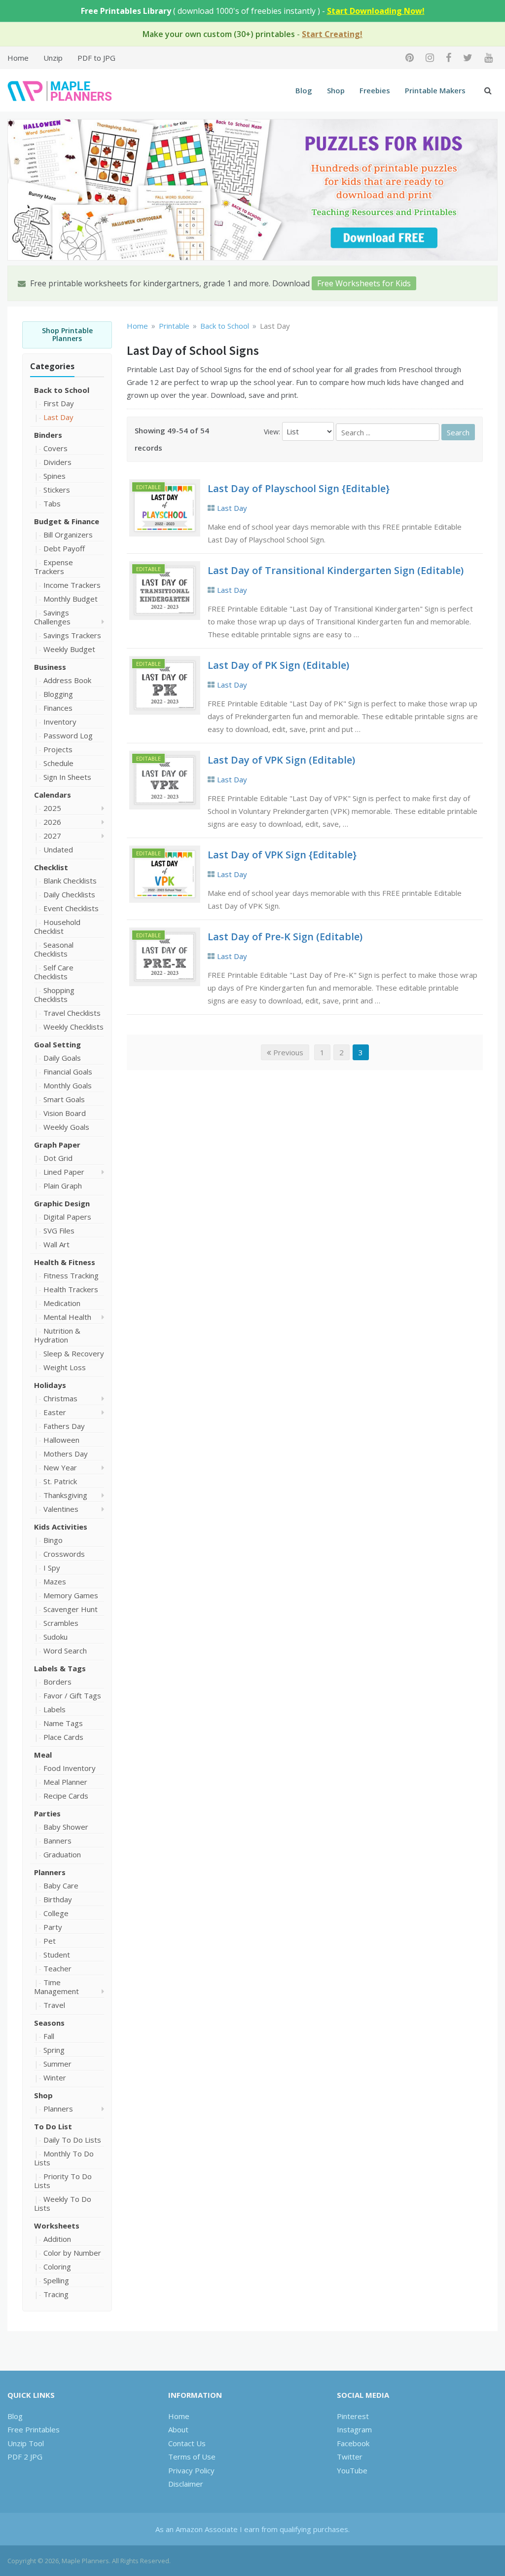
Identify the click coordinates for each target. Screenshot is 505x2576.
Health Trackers (71, 1289)
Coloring (57, 2267)
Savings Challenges (52, 617)
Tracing (56, 2294)
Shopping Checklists (54, 995)
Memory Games (71, 1595)
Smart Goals (64, 1099)
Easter (55, 1412)
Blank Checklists (70, 881)
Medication (62, 1303)
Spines (54, 476)
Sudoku (55, 1637)
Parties (47, 1813)
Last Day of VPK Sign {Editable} (282, 855)
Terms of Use (192, 2457)
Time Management (56, 1987)
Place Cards (63, 1737)
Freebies (375, 90)
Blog (304, 90)
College (56, 1913)
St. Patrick (60, 1481)
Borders (57, 1682)
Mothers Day (66, 1454)
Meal (43, 1755)
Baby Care (61, 1885)
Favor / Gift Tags (72, 1695)
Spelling (56, 2280)
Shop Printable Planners (67, 335)
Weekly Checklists (73, 1027)
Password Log (68, 735)
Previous (287, 1052)
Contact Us (187, 2443)
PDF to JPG (96, 58)
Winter (55, 2077)
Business (50, 667)
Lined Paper (64, 1172)
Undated (58, 849)
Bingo (53, 1540)
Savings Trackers (72, 635)
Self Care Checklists (54, 972)
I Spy (52, 1568)
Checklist (51, 867)
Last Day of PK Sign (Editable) (278, 665)
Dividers (57, 462)
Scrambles (61, 1623)
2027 (52, 836)
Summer (57, 2064)
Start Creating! (332, 34)
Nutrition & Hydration (57, 1335)
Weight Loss (65, 1367)
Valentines (61, 1509)
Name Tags (63, 1723)
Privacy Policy (191, 2470)
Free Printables (34, 2429)
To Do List (53, 2126)
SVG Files (59, 1230)
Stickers (57, 490)
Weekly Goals (66, 1127)
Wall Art (56, 1244)
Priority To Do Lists (63, 2181)
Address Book (67, 680)
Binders (48, 435)
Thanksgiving (65, 1495)
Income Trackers (72, 585)
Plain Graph (63, 1186)
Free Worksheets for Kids (364, 283)
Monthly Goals (68, 1085)
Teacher (57, 1968)
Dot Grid (58, 1158)
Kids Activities (61, 1527)
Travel (54, 2005)
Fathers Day (64, 1426)
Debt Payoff (64, 548)
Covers (55, 448)
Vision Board (65, 1113)
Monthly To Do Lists (64, 2158)
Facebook (353, 2443)
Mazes (55, 1581)
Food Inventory (70, 1768)
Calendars (53, 795)
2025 (52, 808)
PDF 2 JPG (25, 2457)
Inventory (60, 722)
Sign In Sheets (67, 777)
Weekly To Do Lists (63, 2203)
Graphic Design (62, 1203)
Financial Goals (68, 1072)
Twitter (350, 2457)
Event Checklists (71, 908)
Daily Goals (62, 1058)
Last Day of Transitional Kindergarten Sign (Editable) (336, 570)
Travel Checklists (72, 1013)
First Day (59, 403)
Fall (49, 2036)
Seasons (49, 2023)
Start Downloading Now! (376, 11)
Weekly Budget (69, 649)
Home (18, 58)
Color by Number (72, 2253)
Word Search (65, 1651)
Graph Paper (57, 1145)
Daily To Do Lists (72, 2140)
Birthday (58, 1899)
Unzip (53, 58)
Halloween (61, 1440)
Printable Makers (435, 90)
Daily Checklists (69, 894)
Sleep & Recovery (74, 1353)
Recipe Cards (66, 1796)
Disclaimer (186, 2484)
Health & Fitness (65, 1262)
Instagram (354, 2429)
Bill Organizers (68, 535)
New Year (60, 1467)
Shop (336, 90)
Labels (54, 1709)
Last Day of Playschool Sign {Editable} (299, 488)
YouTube (352, 2470)
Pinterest (353, 2416)
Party (53, 1927)
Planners (50, 1872)
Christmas (60, 1398)
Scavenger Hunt (71, 1609)
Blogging (58, 694)
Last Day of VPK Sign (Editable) (281, 760)
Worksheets (57, 2226)
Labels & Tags (60, 1668)
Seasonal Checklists (54, 949)
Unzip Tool (26, 2443)
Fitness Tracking (71, 1275)
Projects (58, 749)
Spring (54, 2050)
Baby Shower (66, 1827)
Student (57, 1955)
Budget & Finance (67, 521)
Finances (58, 708)
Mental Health (67, 1317)
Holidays (50, 1385)
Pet (50, 1941)
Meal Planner (65, 1782)
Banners (57, 1841)
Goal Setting (57, 1044)
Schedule (58, 763)
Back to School (62, 390)
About (178, 2429)
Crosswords (64, 1554)
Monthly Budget (71, 599)
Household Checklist (57, 926)
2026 (52, 822)
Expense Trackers (54, 567)
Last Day (58, 417)
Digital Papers (67, 1217)
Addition (57, 2239)
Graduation (62, 1854)
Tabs (52, 503)
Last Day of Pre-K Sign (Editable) (285, 937)
